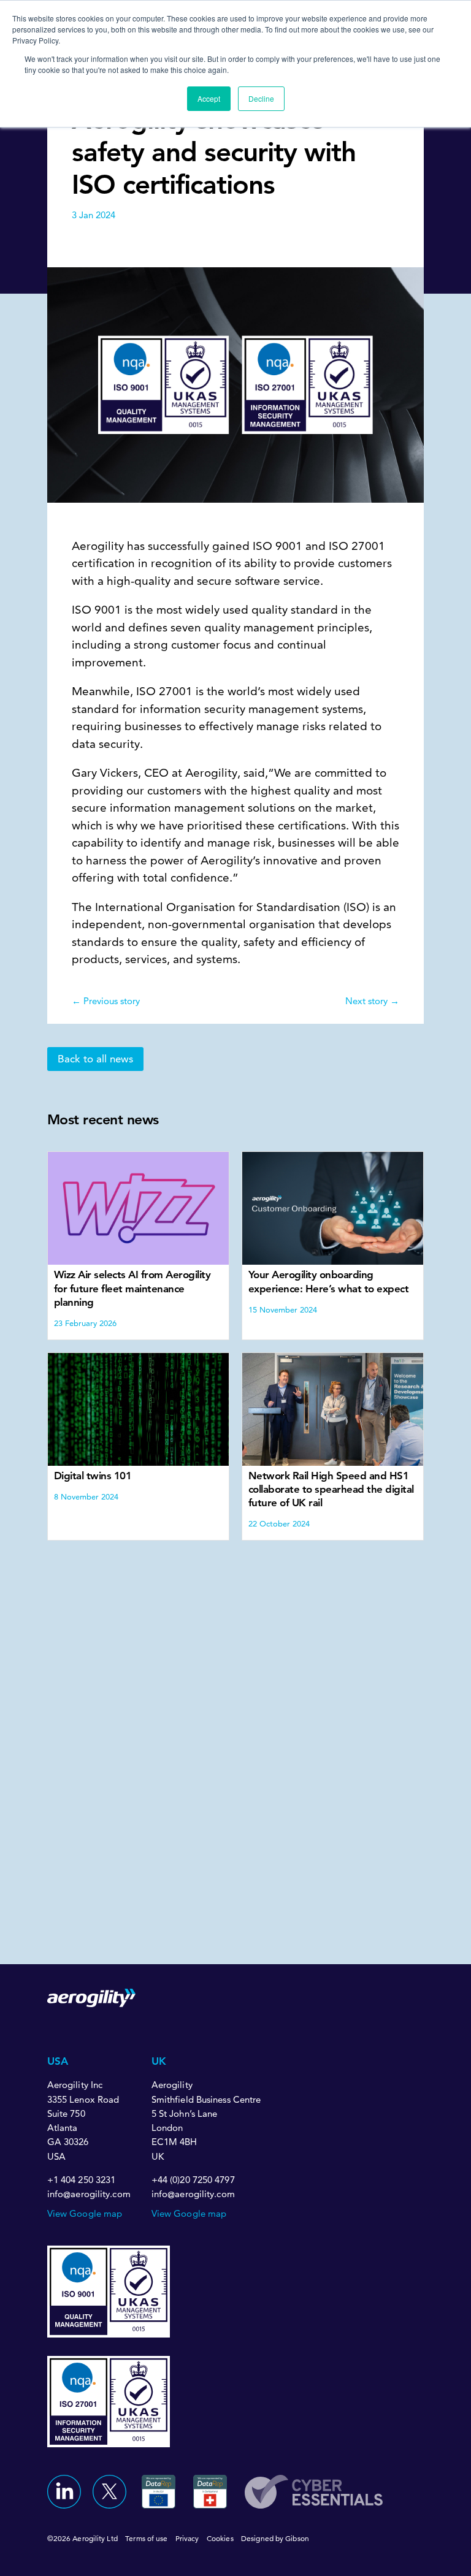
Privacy (187, 2538)
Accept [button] (209, 98)
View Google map (85, 2213)
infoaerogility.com (89, 2194)
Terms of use (146, 2538)
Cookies (220, 2538)
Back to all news (95, 1059)
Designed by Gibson (275, 2538)
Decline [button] (261, 98)
